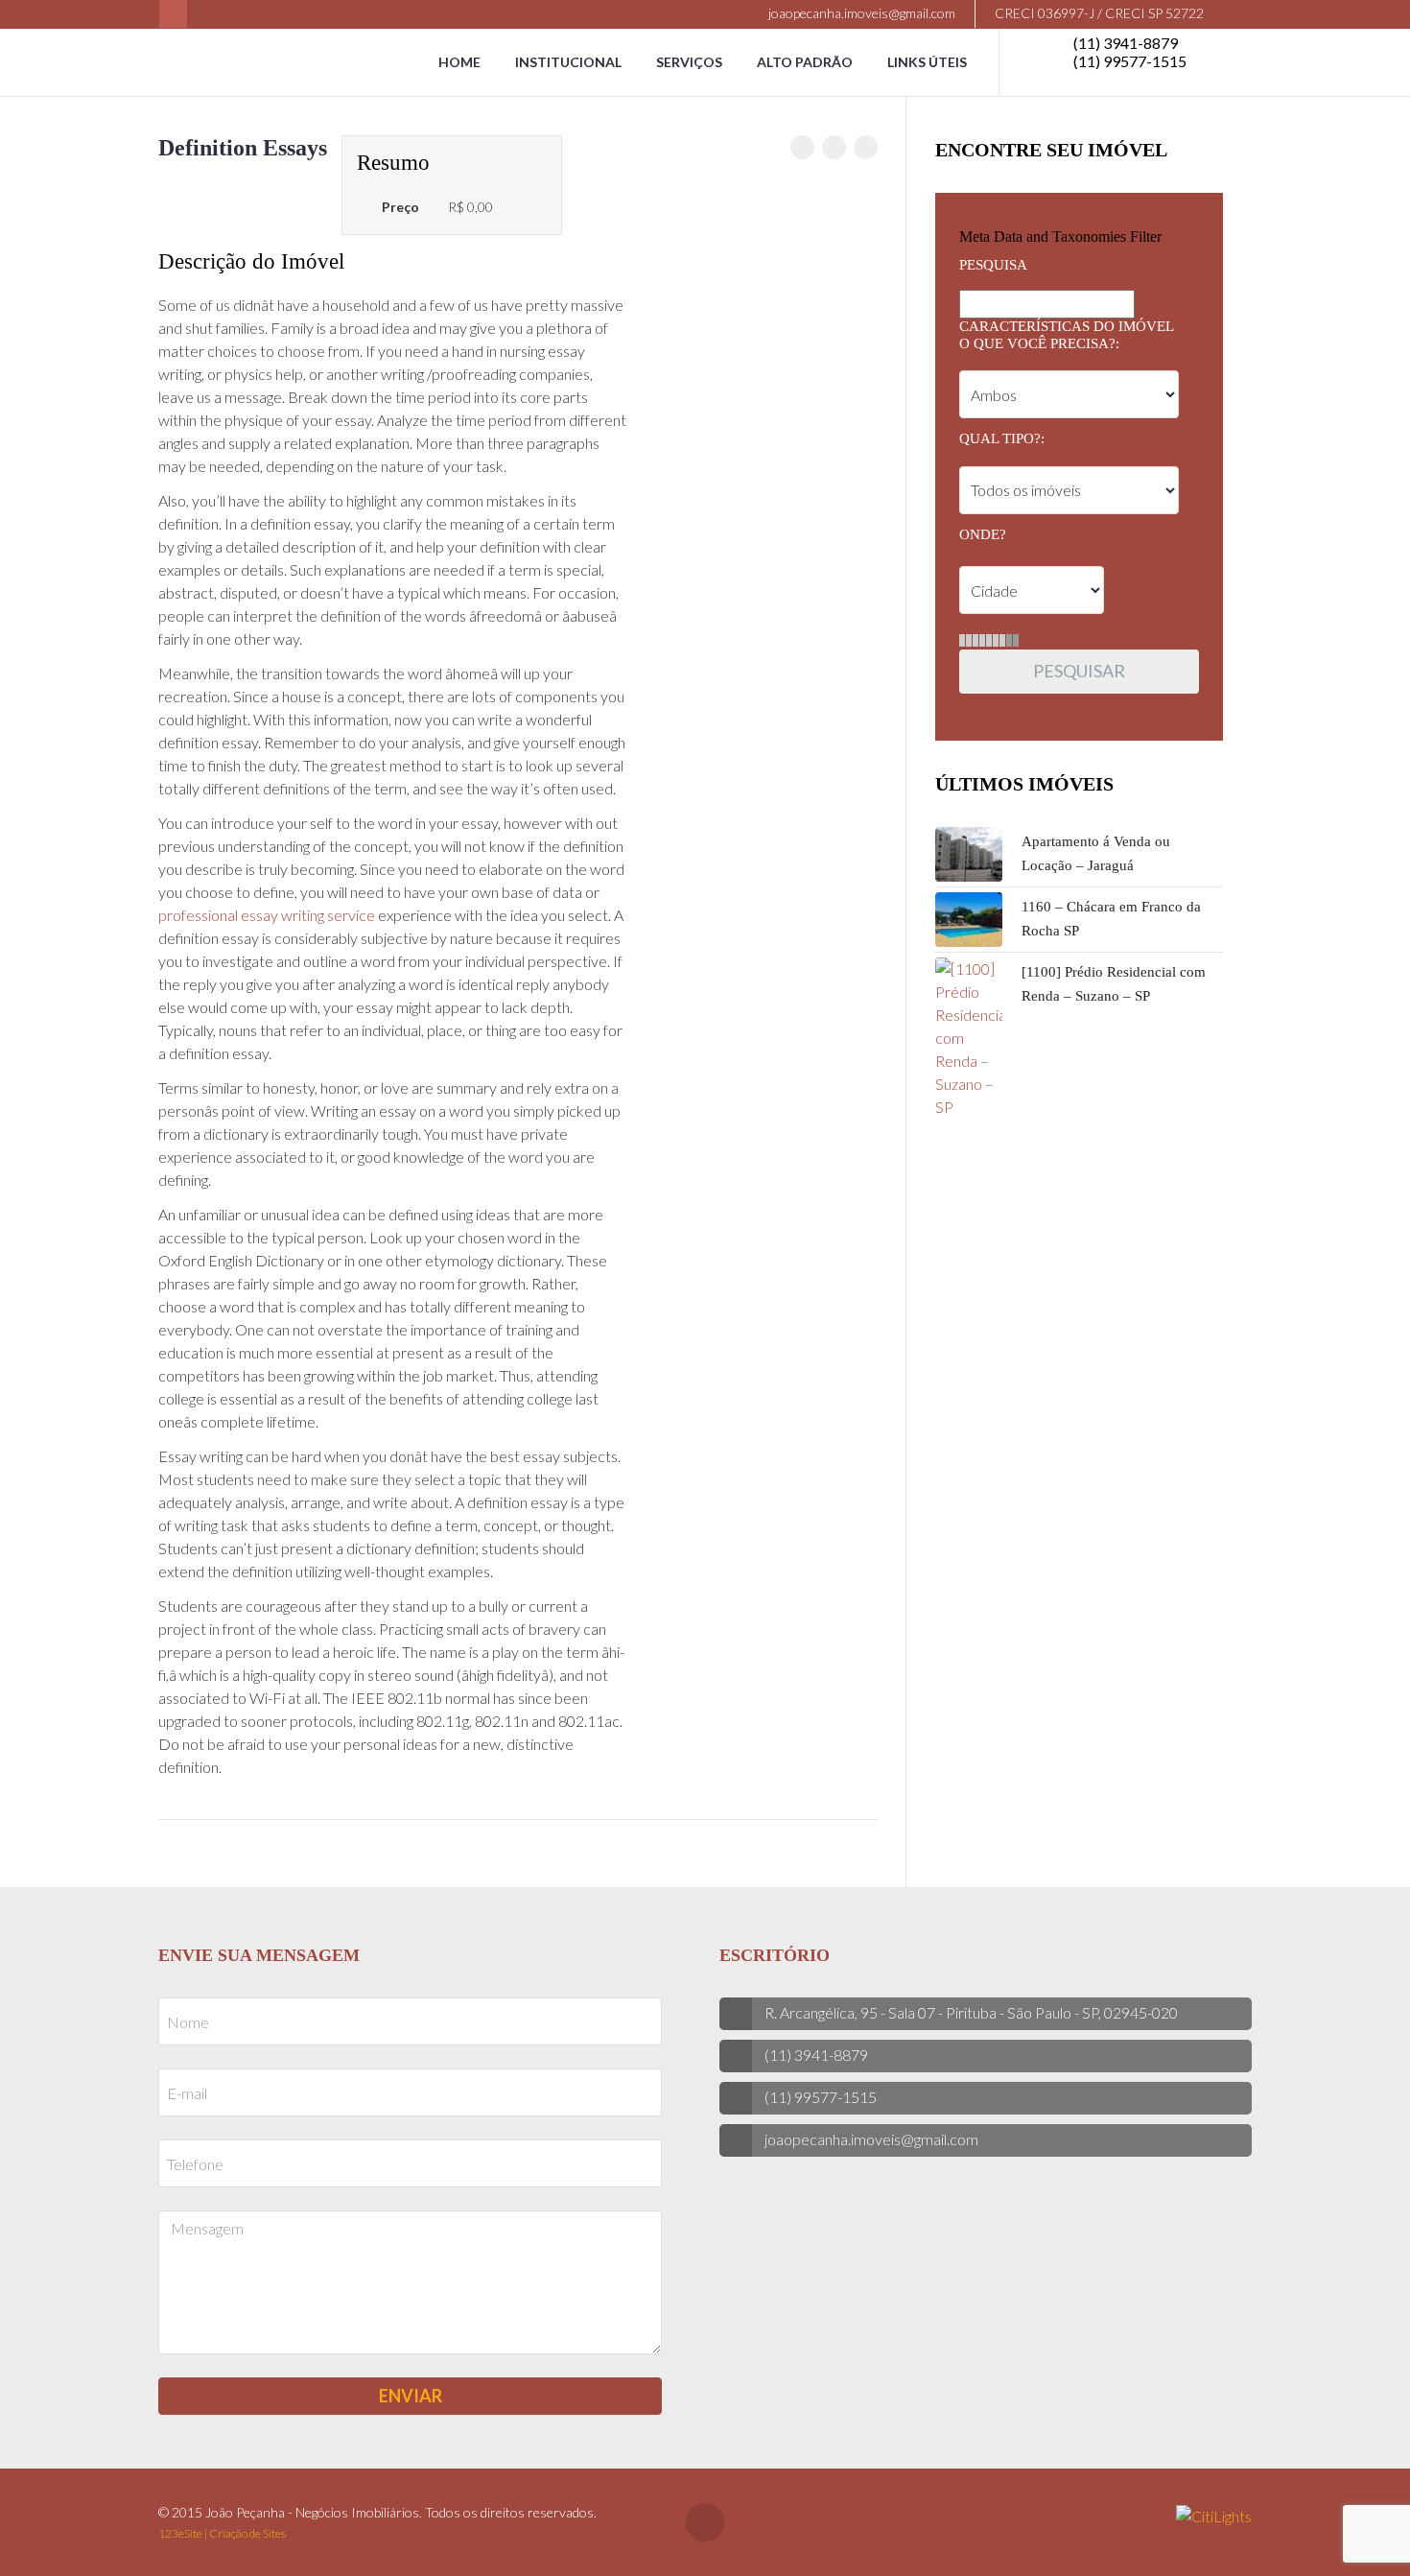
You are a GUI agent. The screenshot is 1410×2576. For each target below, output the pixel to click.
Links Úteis (927, 62)
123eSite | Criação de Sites (222, 2533)
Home (459, 62)
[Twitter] (834, 147)
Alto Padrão (805, 62)
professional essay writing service (267, 915)
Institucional (568, 62)
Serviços (689, 62)
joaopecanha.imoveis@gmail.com (860, 13)
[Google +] (866, 147)
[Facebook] (173, 14)
